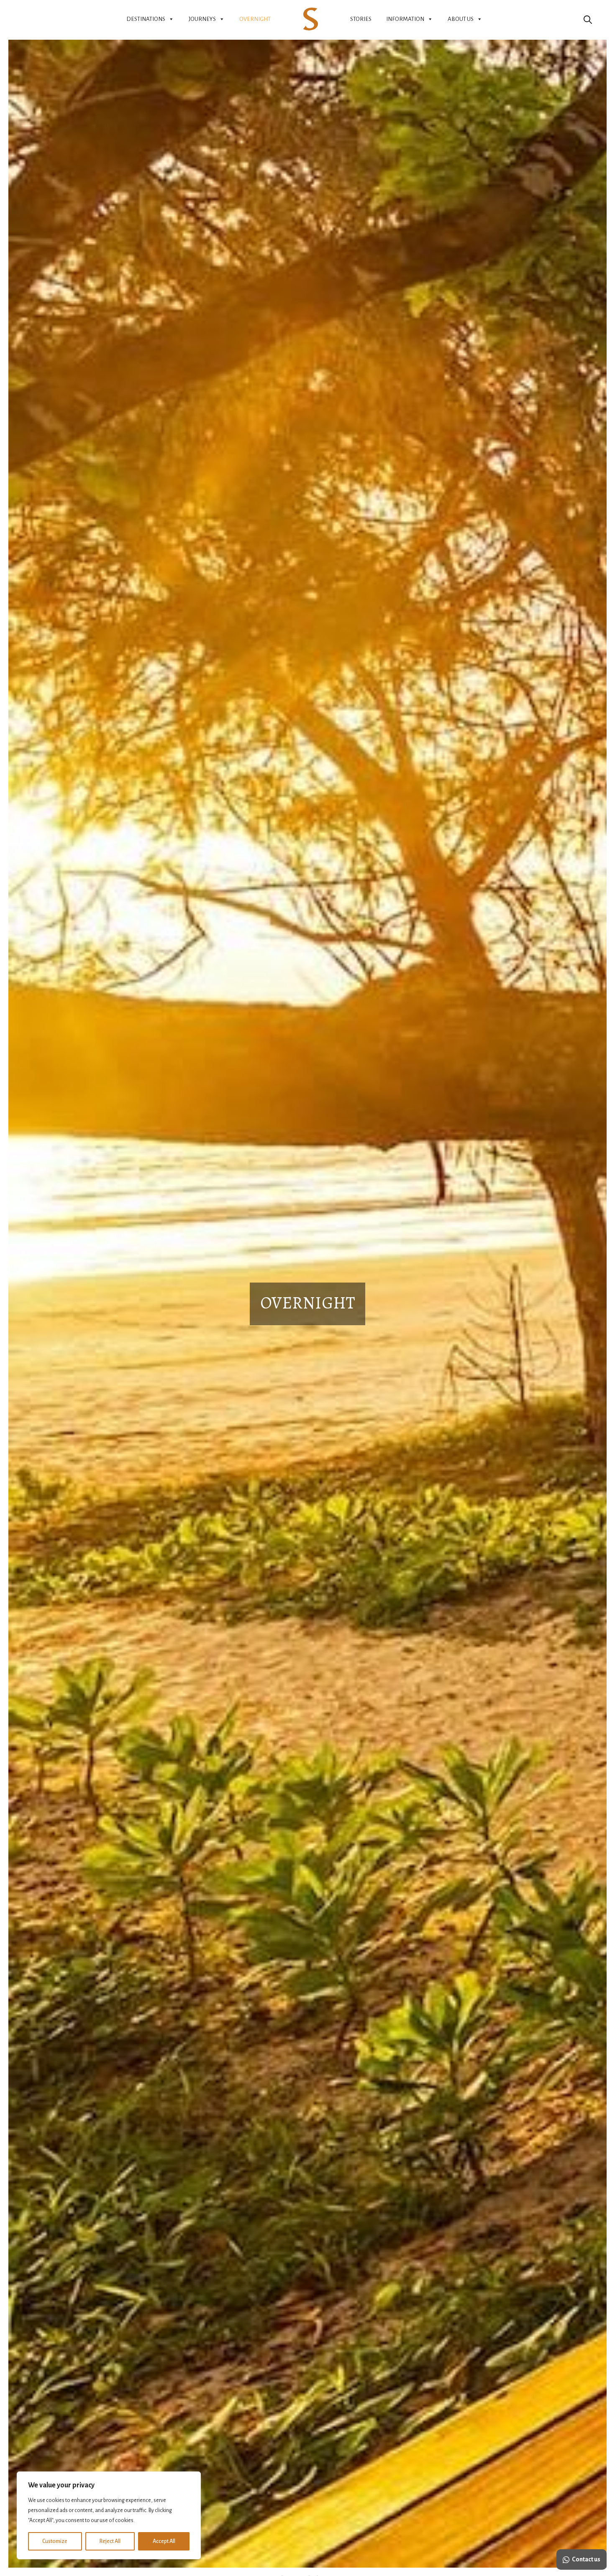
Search (588, 19)
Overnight (255, 19)
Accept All (164, 2541)
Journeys (202, 19)
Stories (361, 19)
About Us (461, 19)
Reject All (110, 2541)
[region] (109, 2515)
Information (405, 19)
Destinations (146, 19)
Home (310, 19)
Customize (55, 2541)
